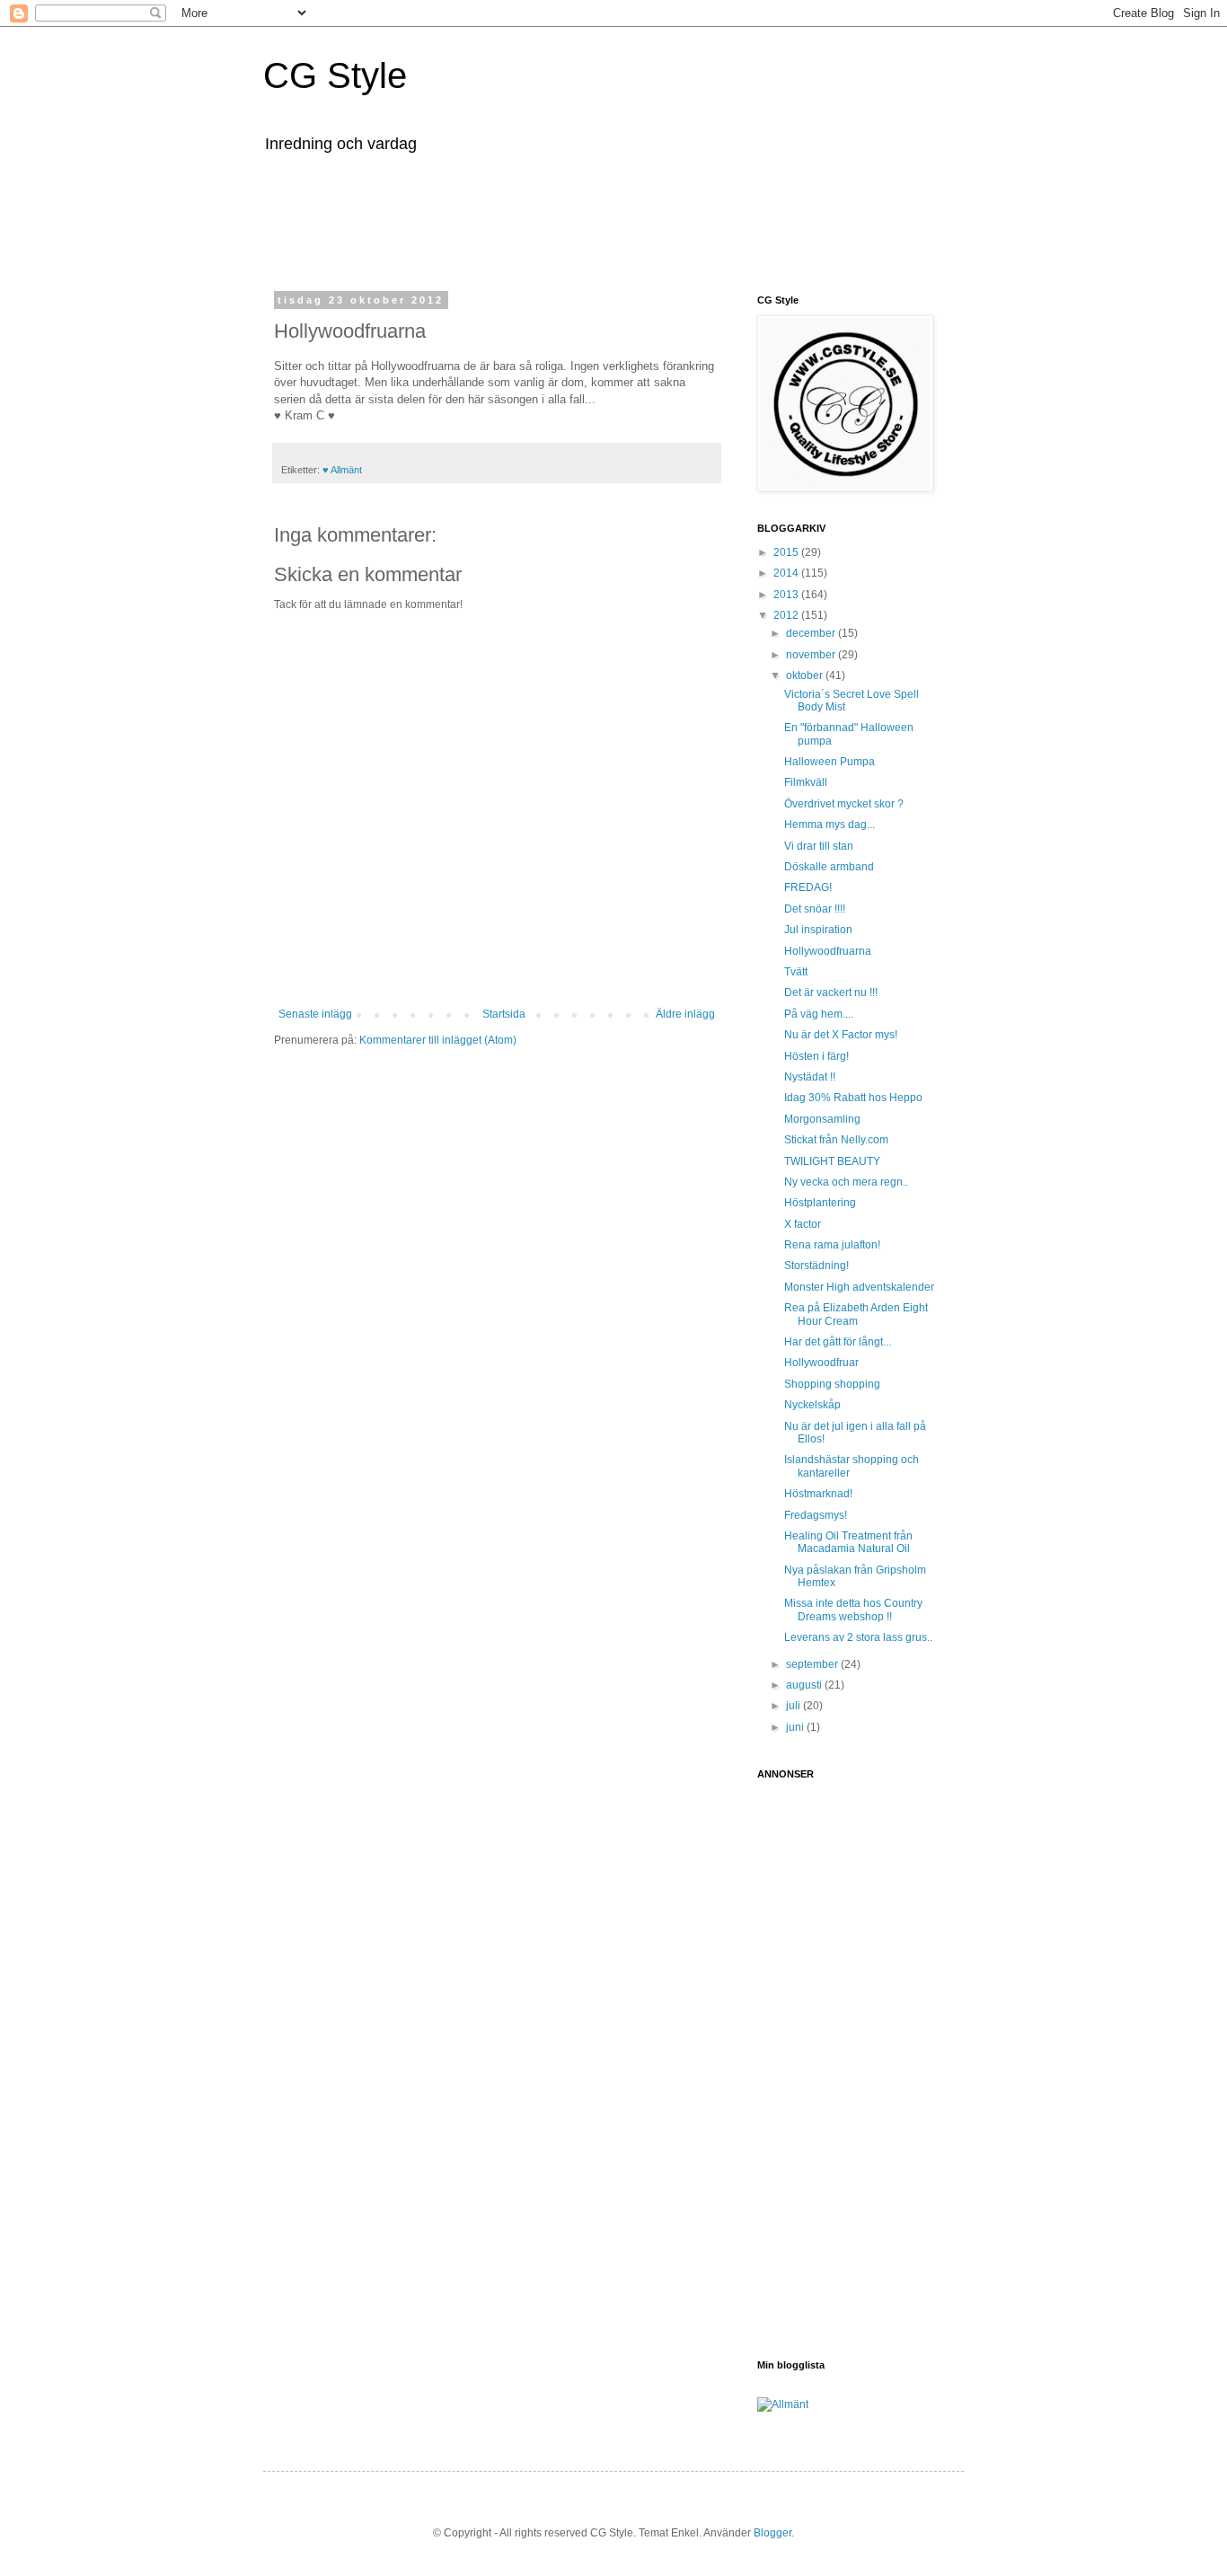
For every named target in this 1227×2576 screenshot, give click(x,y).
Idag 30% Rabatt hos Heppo (853, 1098)
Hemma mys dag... (830, 825)
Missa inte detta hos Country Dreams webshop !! (853, 1610)
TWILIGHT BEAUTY (832, 1161)
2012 (787, 615)
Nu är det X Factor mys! (841, 1035)
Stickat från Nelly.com (836, 1140)
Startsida (504, 1014)
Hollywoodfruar (821, 1363)
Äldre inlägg (685, 1014)
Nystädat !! (810, 1077)
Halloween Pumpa (830, 762)
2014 (787, 573)
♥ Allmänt (342, 470)
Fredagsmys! (816, 1515)
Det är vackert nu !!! (831, 992)
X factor (803, 1224)
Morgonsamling (822, 1119)
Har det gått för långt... (838, 1342)
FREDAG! (808, 887)
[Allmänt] (783, 2404)
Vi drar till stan (819, 846)
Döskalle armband (829, 867)
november (812, 655)
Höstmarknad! (818, 1494)
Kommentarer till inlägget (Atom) (438, 1040)
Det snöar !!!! (815, 909)
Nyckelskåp (812, 1405)
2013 (787, 595)
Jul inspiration (818, 930)
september (813, 1664)
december (812, 633)
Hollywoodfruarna (828, 951)
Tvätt (796, 972)
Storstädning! (817, 1266)
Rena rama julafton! (832, 1245)
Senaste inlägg (315, 1014)
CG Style (335, 75)
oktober (806, 675)
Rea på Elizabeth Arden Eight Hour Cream (856, 1314)
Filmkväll (806, 782)
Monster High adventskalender (859, 1287)
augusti (805, 1685)
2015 (787, 552)
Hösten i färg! (817, 1056)
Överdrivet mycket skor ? (844, 804)
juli (794, 1706)
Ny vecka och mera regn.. (846, 1182)
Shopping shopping (832, 1384)
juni (796, 1727)
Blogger (772, 2533)
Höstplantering (820, 1203)
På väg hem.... (819, 1014)
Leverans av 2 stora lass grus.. (858, 1637)
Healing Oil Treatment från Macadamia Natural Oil (848, 1542)
